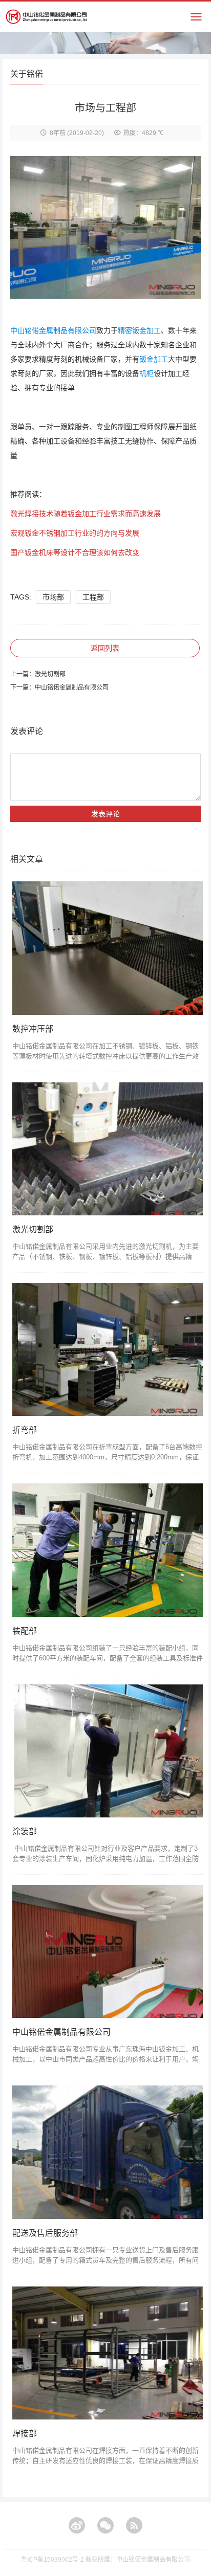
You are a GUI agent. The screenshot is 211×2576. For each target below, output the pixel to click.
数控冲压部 (33, 1029)
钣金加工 (154, 359)
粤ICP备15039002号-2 (52, 2560)
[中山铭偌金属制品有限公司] (108, 1951)
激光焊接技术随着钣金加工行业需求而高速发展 (86, 514)
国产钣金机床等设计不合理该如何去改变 (75, 552)
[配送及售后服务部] (108, 2152)
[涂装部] (108, 1751)
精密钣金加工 (139, 330)
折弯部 (25, 1430)
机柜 (146, 373)
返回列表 (105, 648)
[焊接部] (108, 2353)
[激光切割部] (108, 1149)
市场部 (53, 597)
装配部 (25, 1631)
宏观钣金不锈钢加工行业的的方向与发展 (75, 533)
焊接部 (25, 2434)
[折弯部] (108, 1349)
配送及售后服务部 (45, 2233)
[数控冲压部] (108, 948)
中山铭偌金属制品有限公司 (53, 330)
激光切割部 (50, 674)
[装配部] (108, 1550)
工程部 (93, 597)
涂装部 (25, 1831)
